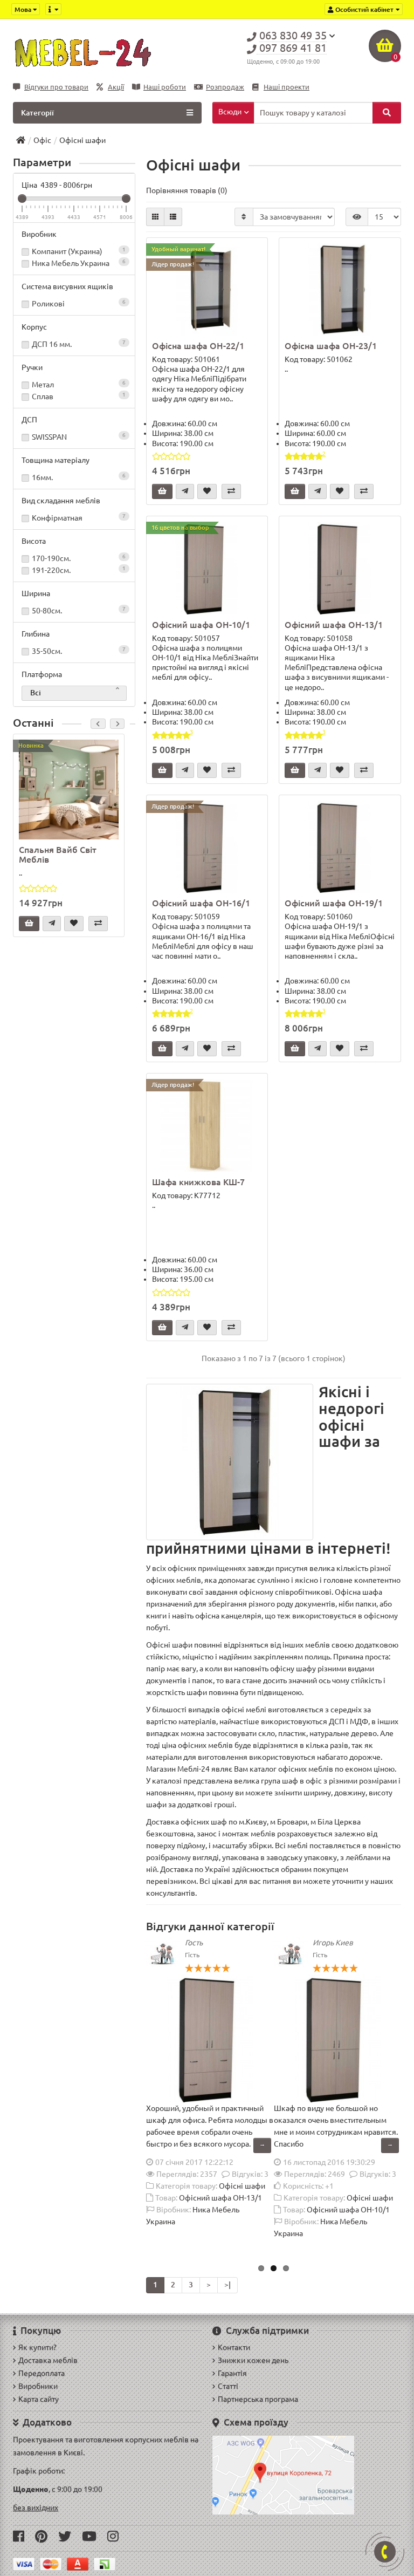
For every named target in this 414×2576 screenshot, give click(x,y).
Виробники (38, 2386)
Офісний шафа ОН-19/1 (334, 903)
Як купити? (37, 2347)
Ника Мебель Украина (79, 263)
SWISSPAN (79, 437)
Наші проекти (287, 87)
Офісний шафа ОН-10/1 (201, 625)
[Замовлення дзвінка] (385, 2552)
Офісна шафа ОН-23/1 (331, 346)
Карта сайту (39, 2399)
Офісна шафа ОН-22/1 (198, 346)
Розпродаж (225, 87)
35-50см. (79, 651)
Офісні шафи (242, 2186)
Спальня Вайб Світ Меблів (58, 855)
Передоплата (42, 2373)
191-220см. (79, 570)
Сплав (79, 396)
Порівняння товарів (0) (187, 190)
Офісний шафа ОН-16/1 (201, 903)
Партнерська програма (258, 2399)
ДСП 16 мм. (79, 344)
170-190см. (79, 558)
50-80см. (79, 610)
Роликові (79, 303)
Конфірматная (79, 518)
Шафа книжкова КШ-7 (198, 1182)
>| (227, 2285)
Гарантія (232, 2373)
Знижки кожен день (253, 2360)
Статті (228, 2386)
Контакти (234, 2347)
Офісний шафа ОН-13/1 (334, 625)
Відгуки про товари (56, 87)
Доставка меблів (48, 2360)
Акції (116, 87)
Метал (79, 384)
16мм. (79, 477)
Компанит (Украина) (79, 251)
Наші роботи (165, 87)
